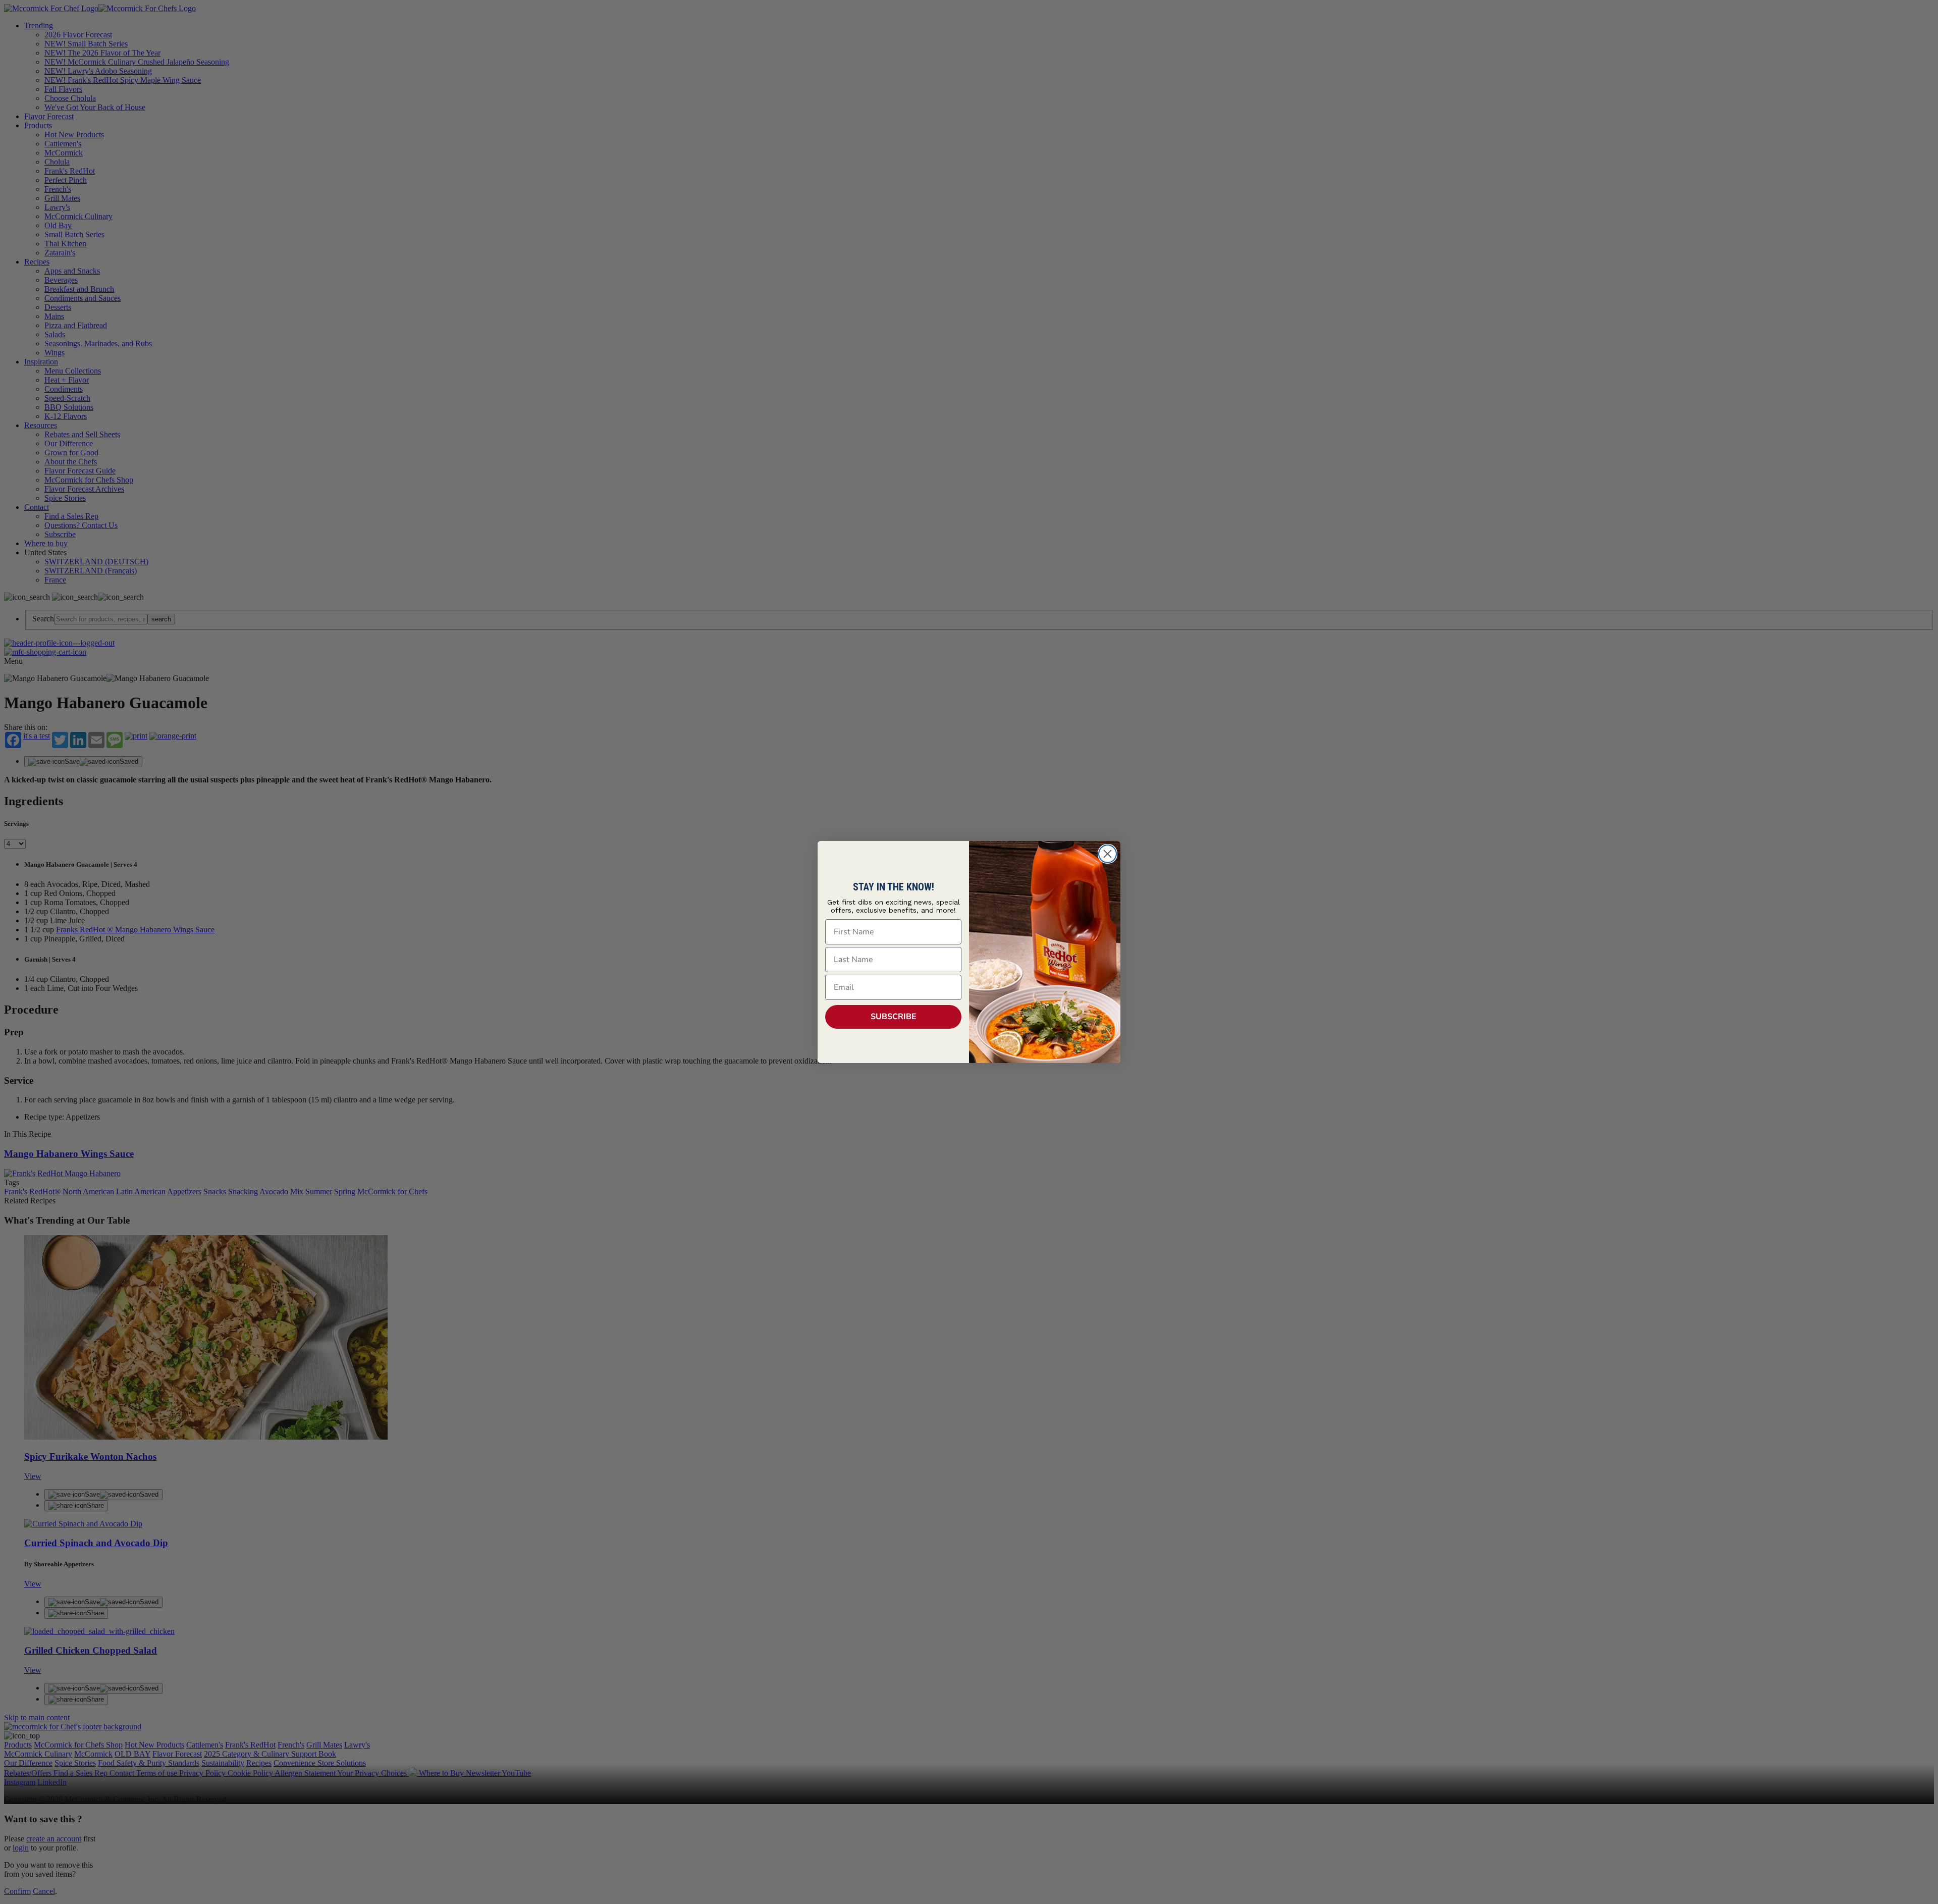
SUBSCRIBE (894, 1017)
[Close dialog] (1108, 854)
